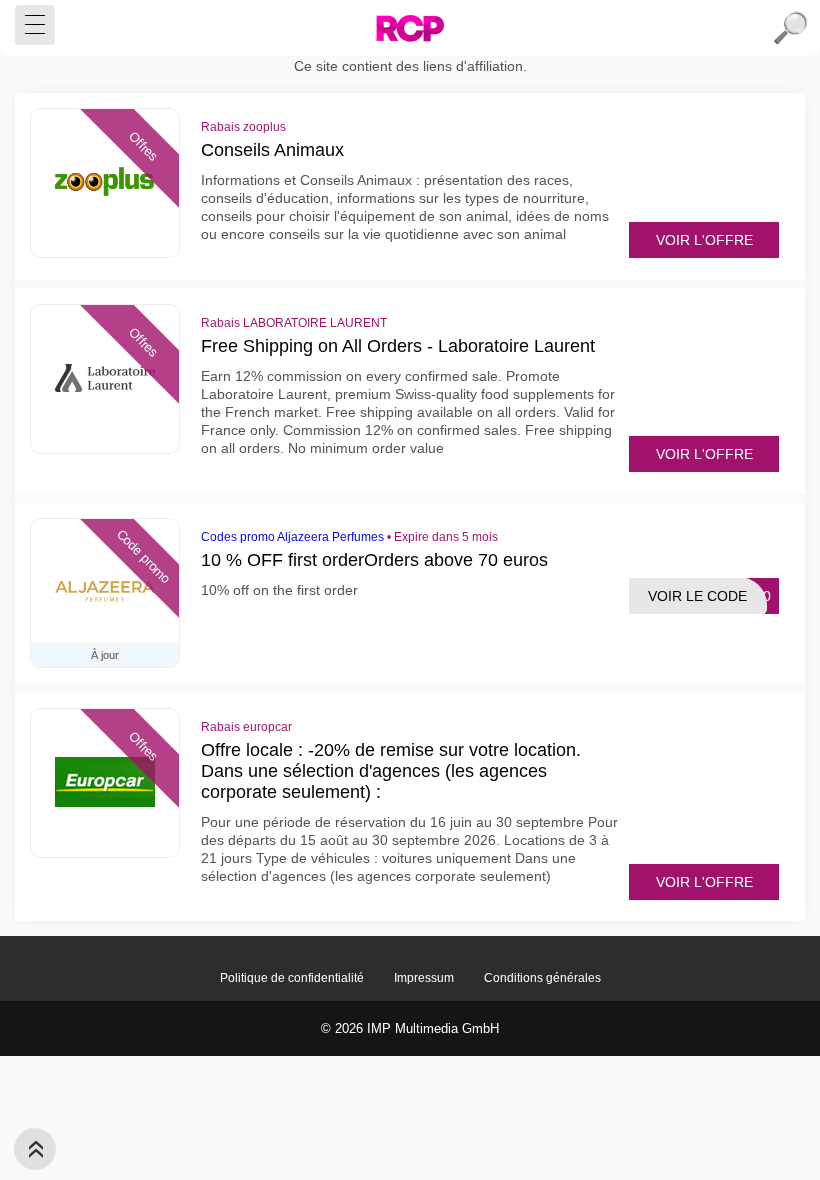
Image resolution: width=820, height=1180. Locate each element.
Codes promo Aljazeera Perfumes (292, 537)
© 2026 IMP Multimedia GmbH (410, 1028)
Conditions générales (542, 978)
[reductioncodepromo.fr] (410, 28)
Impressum (424, 978)
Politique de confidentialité (292, 978)
